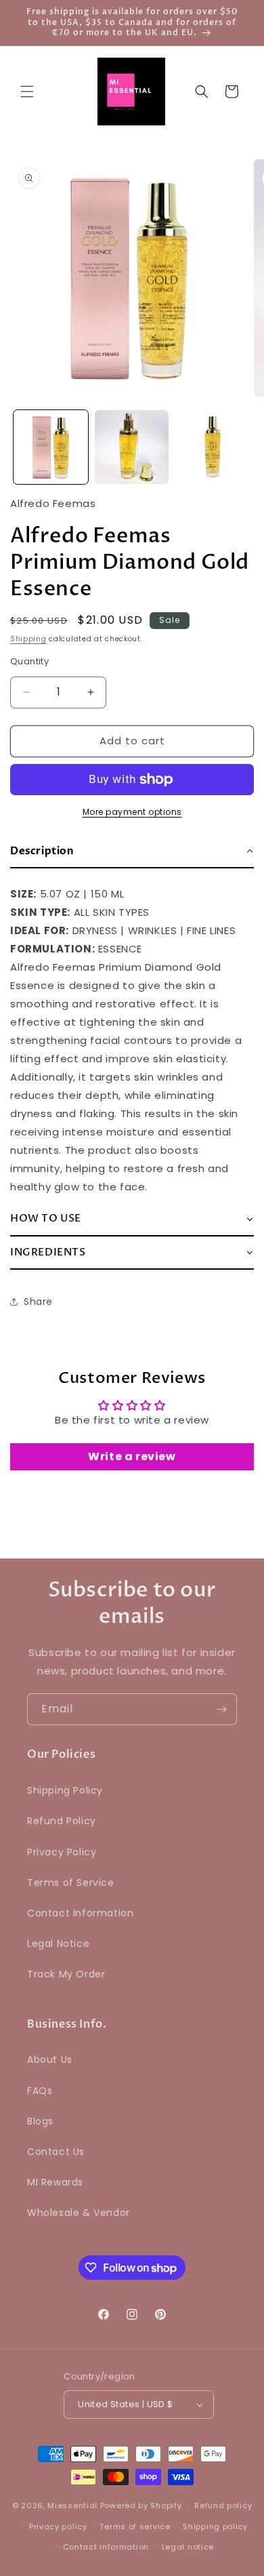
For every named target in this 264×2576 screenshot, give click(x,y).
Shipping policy (215, 2527)
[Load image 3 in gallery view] (213, 447)
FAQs (40, 2091)
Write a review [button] (132, 1456)
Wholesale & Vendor (79, 2213)
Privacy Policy (62, 1852)
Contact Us (56, 2152)
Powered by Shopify (141, 2505)
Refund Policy (62, 1821)
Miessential (72, 2505)
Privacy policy (58, 2527)
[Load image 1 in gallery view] (51, 447)
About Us (50, 2059)
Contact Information (80, 1913)
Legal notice (188, 2547)
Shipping (28, 639)
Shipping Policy (65, 1790)
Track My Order (66, 1974)
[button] (27, 92)
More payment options (132, 812)
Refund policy (223, 2505)
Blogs (40, 2121)
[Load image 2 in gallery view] (132, 447)
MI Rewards (55, 2182)
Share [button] (38, 1302)
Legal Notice (58, 1944)
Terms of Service (71, 1883)
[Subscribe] (221, 1709)
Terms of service (135, 2527)
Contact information (106, 2547)
